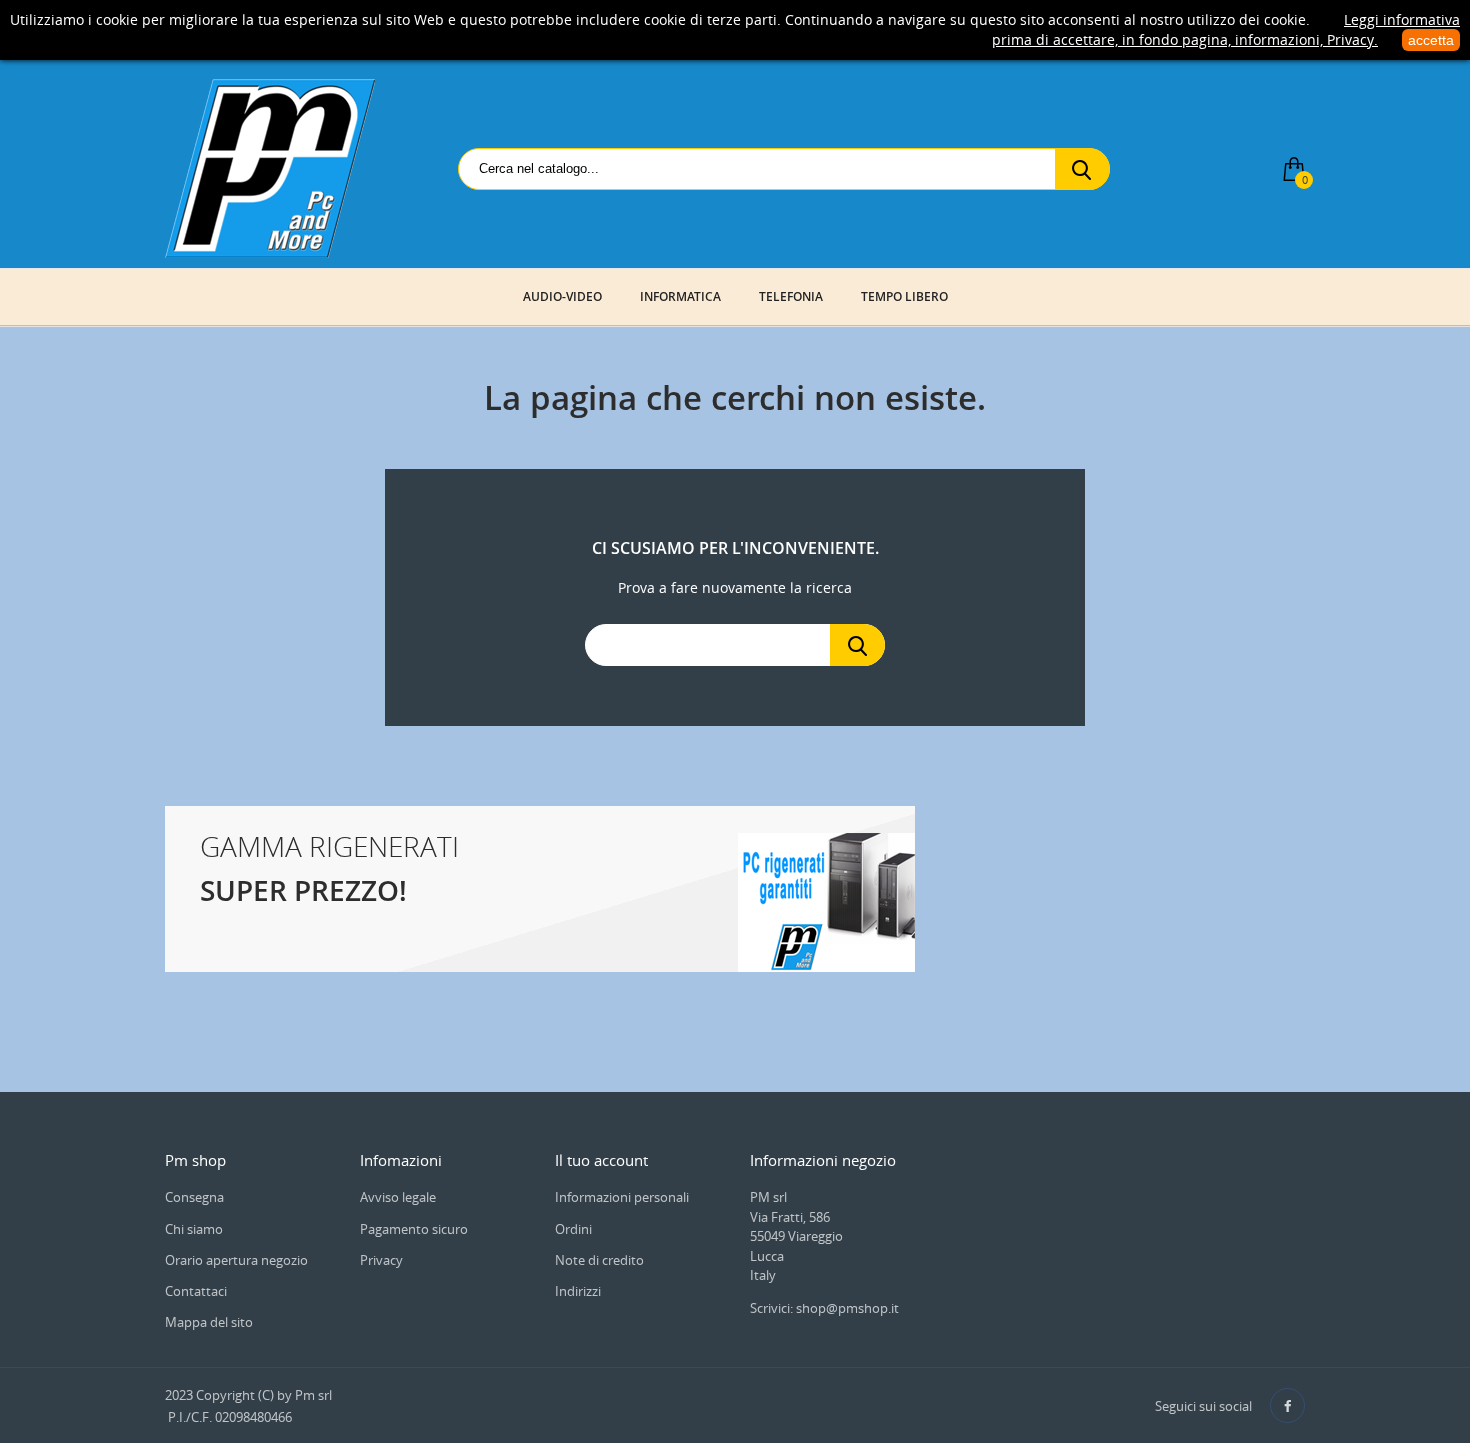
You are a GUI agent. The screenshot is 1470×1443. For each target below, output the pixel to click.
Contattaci (196, 1291)
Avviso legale (398, 1197)
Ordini (573, 1229)
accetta (1431, 40)
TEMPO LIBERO (904, 296)
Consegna (194, 1197)
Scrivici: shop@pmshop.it (824, 1308)
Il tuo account (601, 1160)
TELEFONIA (791, 296)
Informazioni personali (622, 1197)
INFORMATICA (680, 296)
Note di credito (599, 1260)
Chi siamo (194, 1229)
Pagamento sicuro (414, 1229)
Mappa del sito (209, 1322)
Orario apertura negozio (236, 1260)
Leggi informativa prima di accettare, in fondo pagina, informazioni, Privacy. (1226, 29)
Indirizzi (578, 1291)
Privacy (381, 1260)
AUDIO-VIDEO (562, 296)
